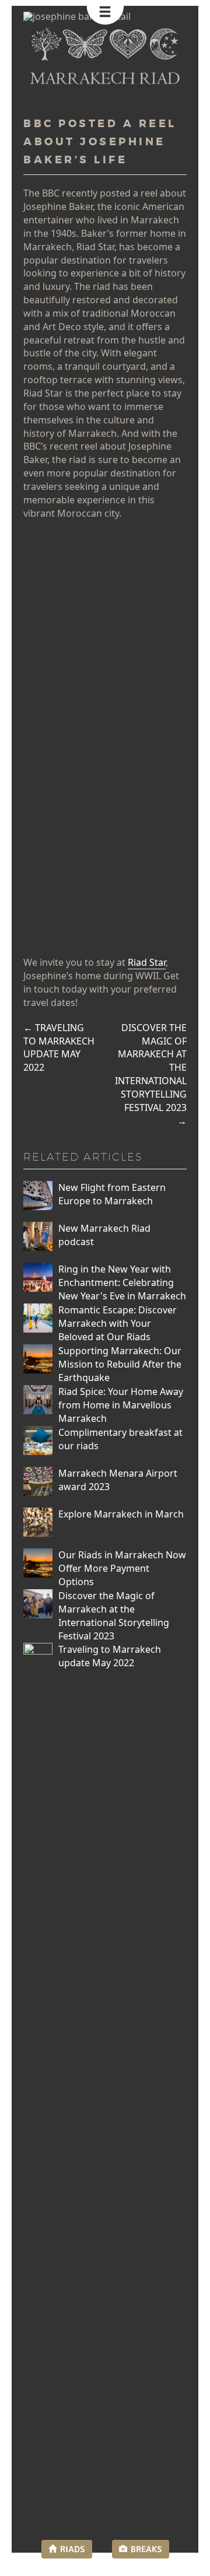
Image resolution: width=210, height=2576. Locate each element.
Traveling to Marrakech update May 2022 (59, 1048)
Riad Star (147, 962)
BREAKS (146, 2549)
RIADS (73, 2549)
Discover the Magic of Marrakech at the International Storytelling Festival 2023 (151, 1074)
